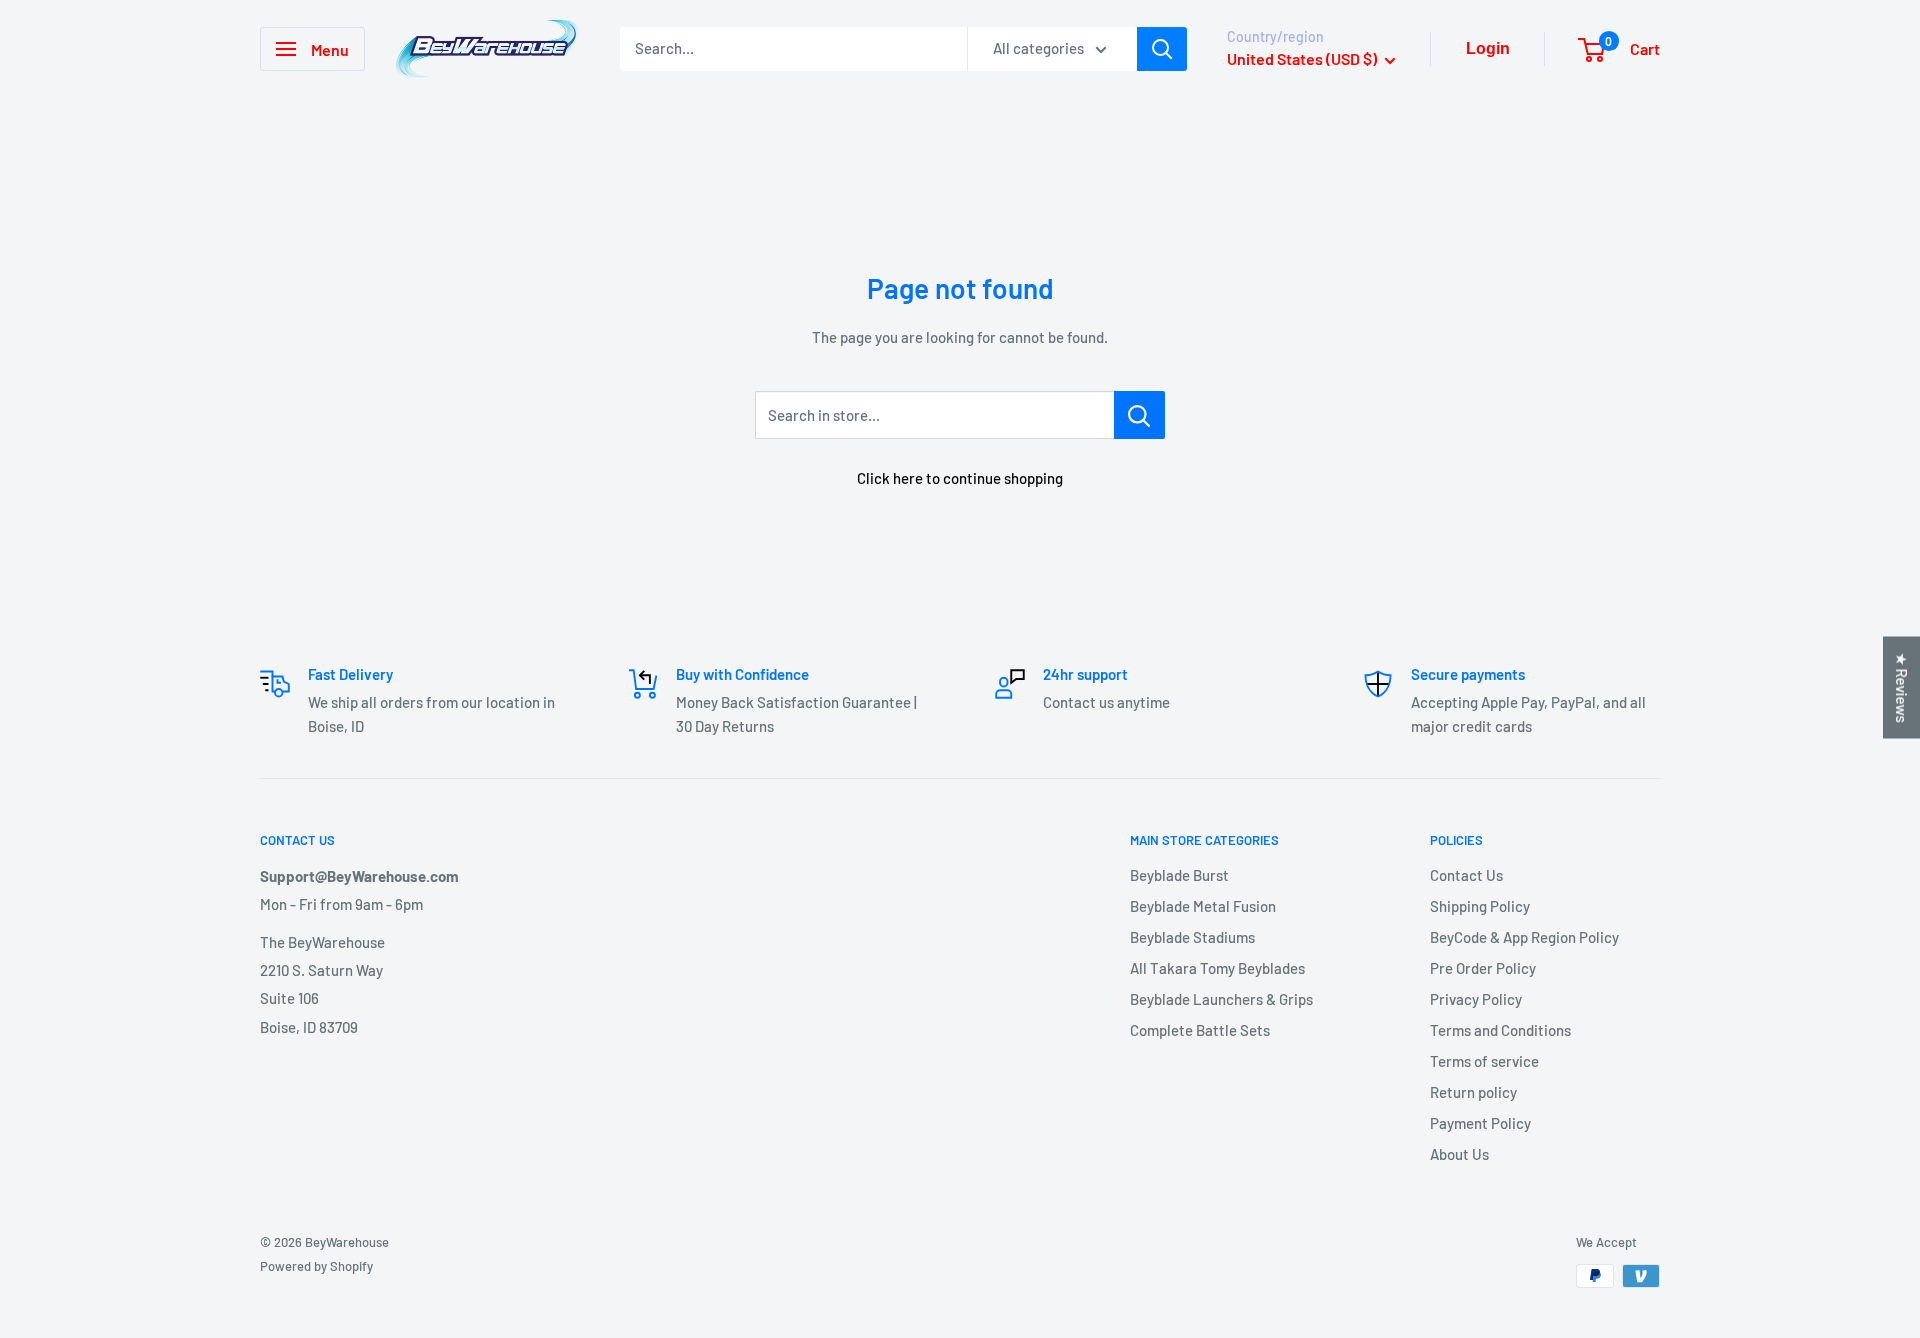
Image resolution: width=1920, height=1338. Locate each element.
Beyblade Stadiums (1192, 937)
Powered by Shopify (316, 1266)
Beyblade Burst (1179, 875)
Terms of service (1484, 1061)
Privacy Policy (1476, 999)
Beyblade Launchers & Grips (1221, 999)
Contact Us (1466, 875)
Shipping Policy (1480, 906)
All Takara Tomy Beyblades (1217, 968)
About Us (1459, 1154)
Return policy (1473, 1092)
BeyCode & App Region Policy (1524, 937)
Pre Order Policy (1483, 968)
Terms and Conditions (1500, 1030)
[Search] (1162, 49)
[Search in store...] (1139, 415)
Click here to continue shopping (960, 478)
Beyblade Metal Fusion (1203, 906)
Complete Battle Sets (1200, 1030)
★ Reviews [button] (1902, 688)
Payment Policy (1480, 1123)
